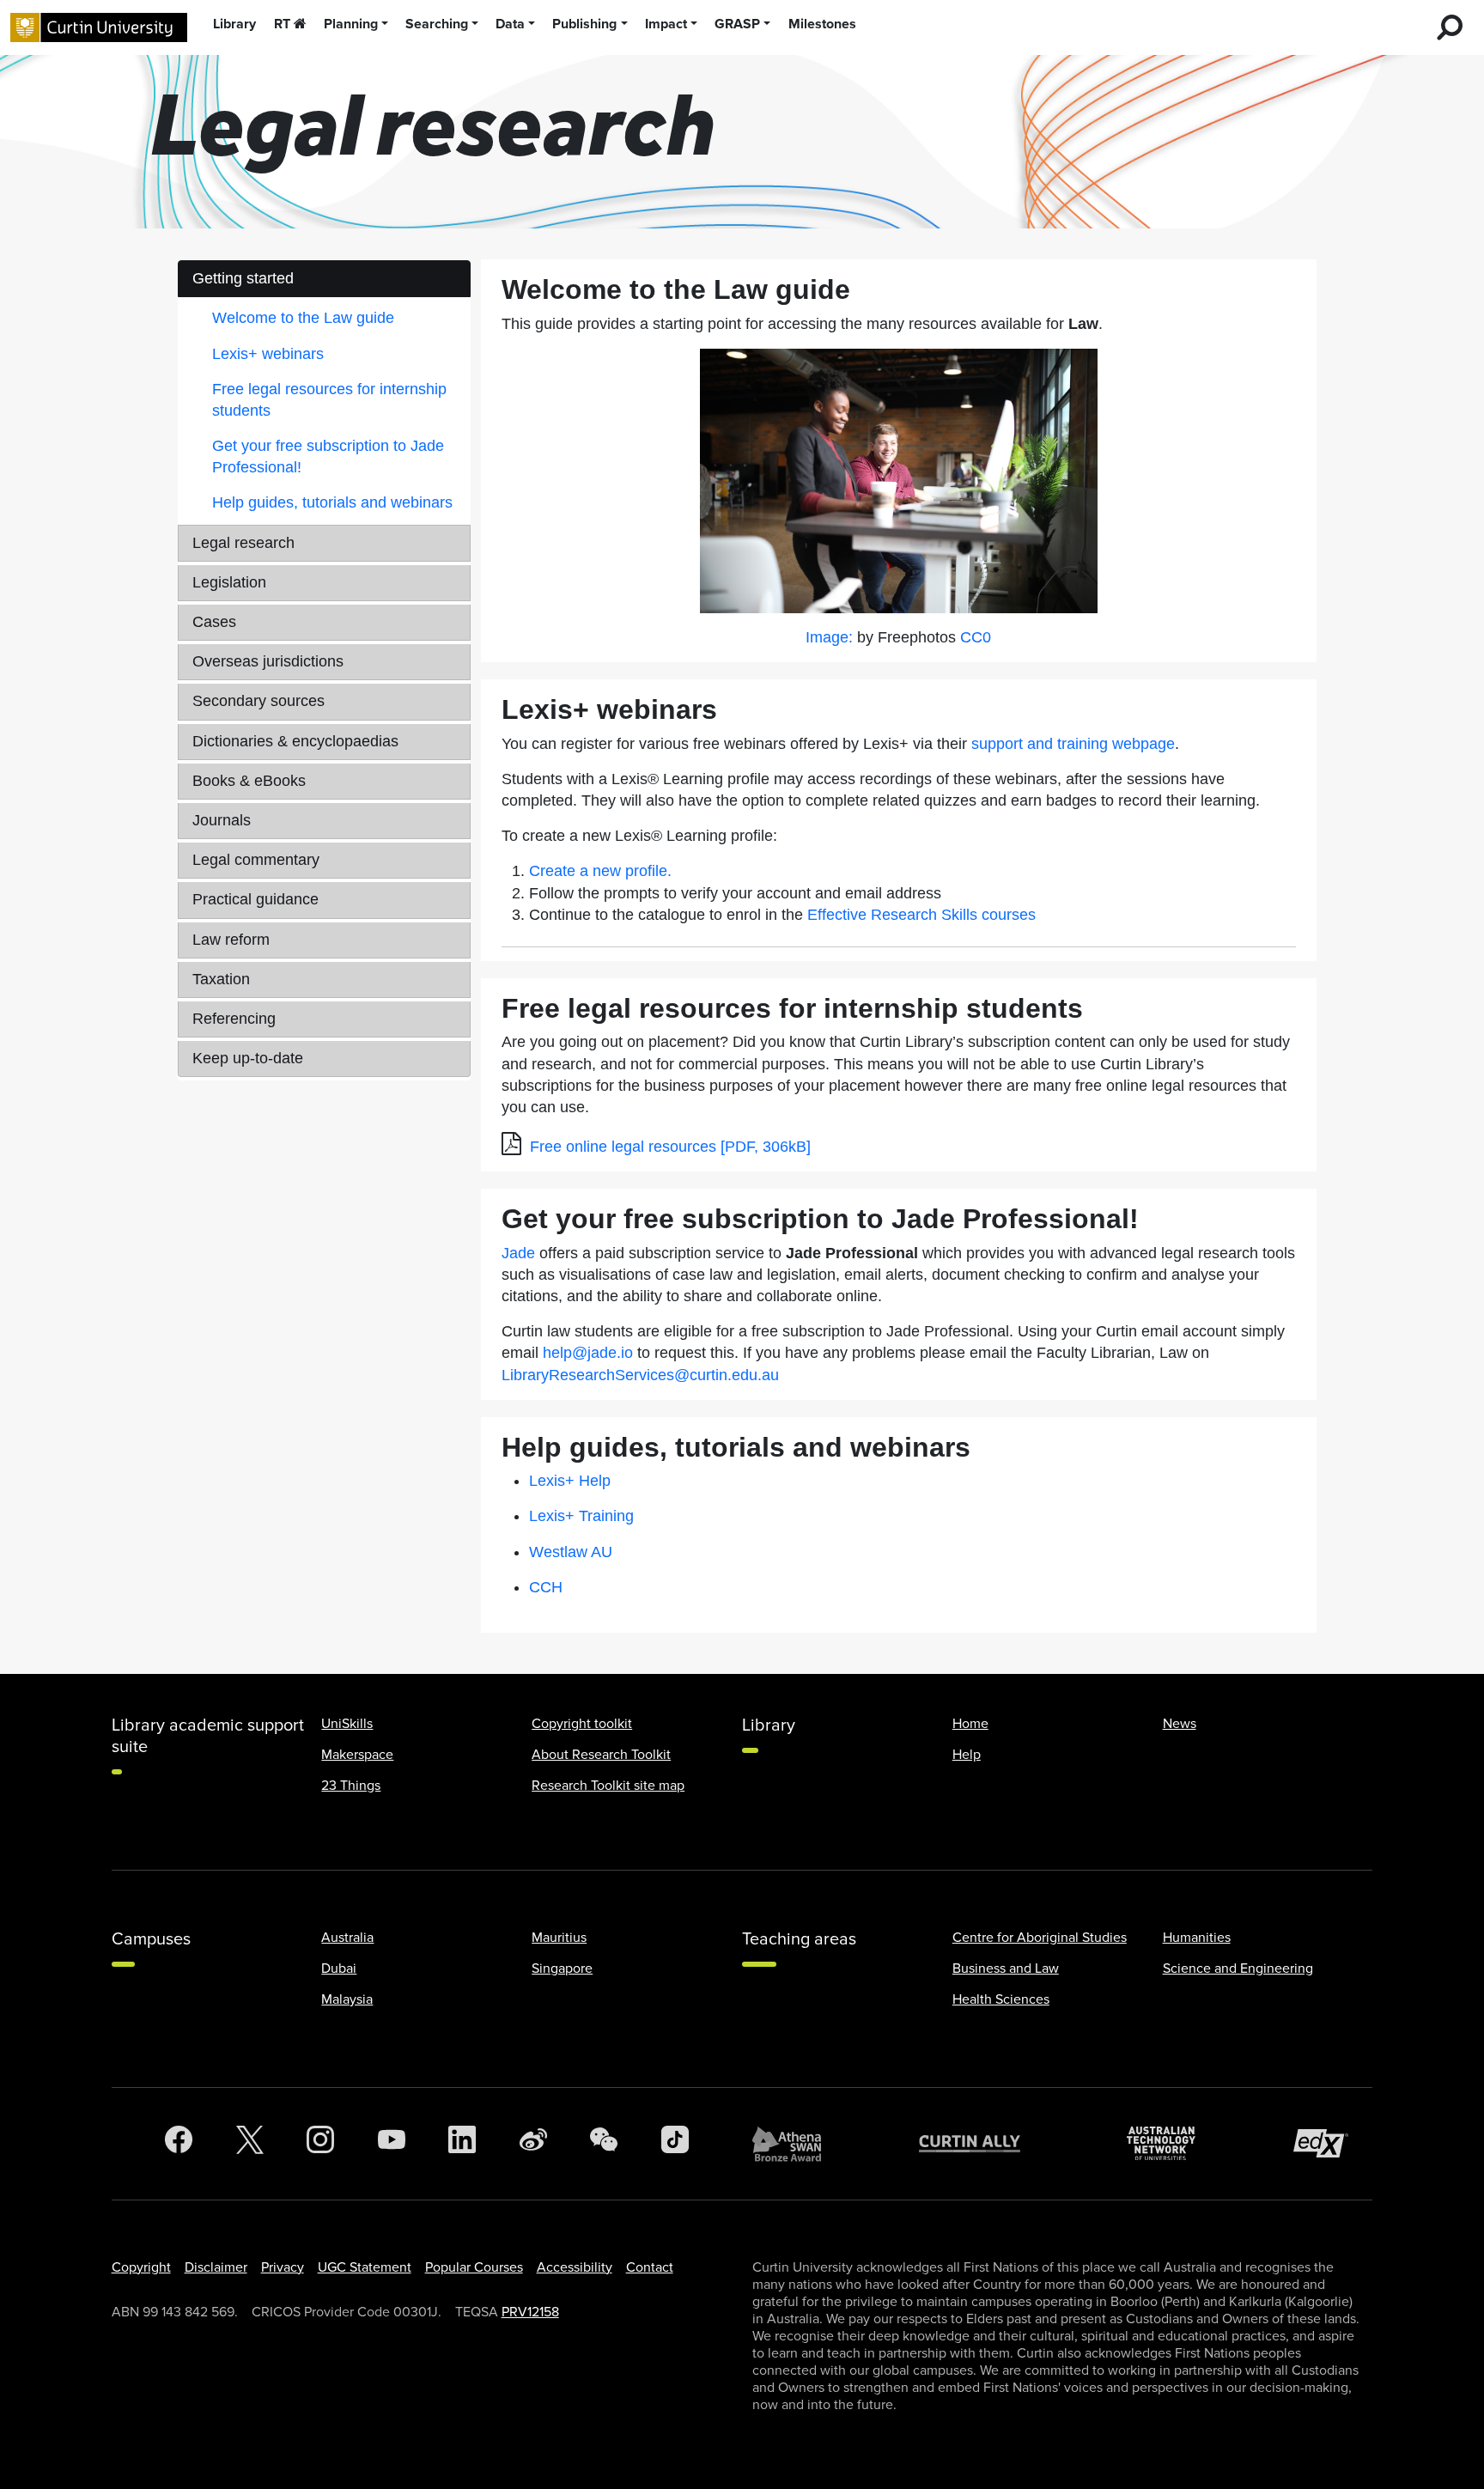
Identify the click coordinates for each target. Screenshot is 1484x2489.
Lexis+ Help (570, 1481)
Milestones (822, 24)
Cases (214, 622)
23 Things (351, 1786)
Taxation (221, 979)
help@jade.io (588, 1353)
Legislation (229, 582)
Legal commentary (256, 860)
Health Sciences (1001, 1999)
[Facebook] (179, 2144)
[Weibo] (533, 2144)
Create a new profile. (600, 871)
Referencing (234, 1019)
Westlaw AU (571, 1552)
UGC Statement (365, 2267)
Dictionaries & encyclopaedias (295, 741)
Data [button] (510, 24)
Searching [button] (437, 24)
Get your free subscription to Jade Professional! (328, 456)
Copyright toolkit (582, 1724)
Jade (518, 1253)
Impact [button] (666, 24)
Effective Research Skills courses (921, 915)
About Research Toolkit (601, 1755)
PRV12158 (530, 2312)
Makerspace (357, 1755)
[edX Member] (1328, 2143)
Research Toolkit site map (608, 1786)
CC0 (976, 637)
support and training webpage (1073, 744)
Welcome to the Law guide (303, 318)
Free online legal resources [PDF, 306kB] (670, 1147)
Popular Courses (474, 2267)
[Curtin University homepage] (99, 27)
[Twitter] (250, 2144)
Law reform (231, 940)
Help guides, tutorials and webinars (332, 502)
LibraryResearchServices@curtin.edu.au (640, 1375)
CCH (546, 1587)
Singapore (562, 1969)
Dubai (339, 1969)
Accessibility (575, 2267)
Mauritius (559, 1938)
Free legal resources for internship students (329, 400)
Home (970, 1724)
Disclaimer (216, 2267)
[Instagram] (320, 2144)
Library (234, 24)
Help (967, 1755)
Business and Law (1006, 1969)
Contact (650, 2267)
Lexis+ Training (581, 1516)
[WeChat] (604, 2144)
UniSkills (347, 1724)
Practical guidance (255, 899)
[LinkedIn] (462, 2144)
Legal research (243, 543)
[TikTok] (675, 2144)
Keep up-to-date (248, 1058)
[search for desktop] (1450, 27)
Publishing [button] (584, 24)
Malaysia (347, 1999)
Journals (222, 820)
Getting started (243, 278)
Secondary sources (258, 701)
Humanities (1197, 1938)
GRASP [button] (737, 24)
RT (282, 24)
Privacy (283, 2267)
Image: (829, 637)
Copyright (141, 2267)
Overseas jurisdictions (268, 661)
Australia (347, 1938)
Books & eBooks (249, 781)
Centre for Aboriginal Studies (1040, 1938)
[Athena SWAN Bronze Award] (795, 2144)
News (1180, 1724)
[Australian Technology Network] (1170, 2143)
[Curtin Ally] (982, 2143)
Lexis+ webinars (268, 354)
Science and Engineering (1238, 1969)
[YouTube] (392, 2144)
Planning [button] (351, 24)
